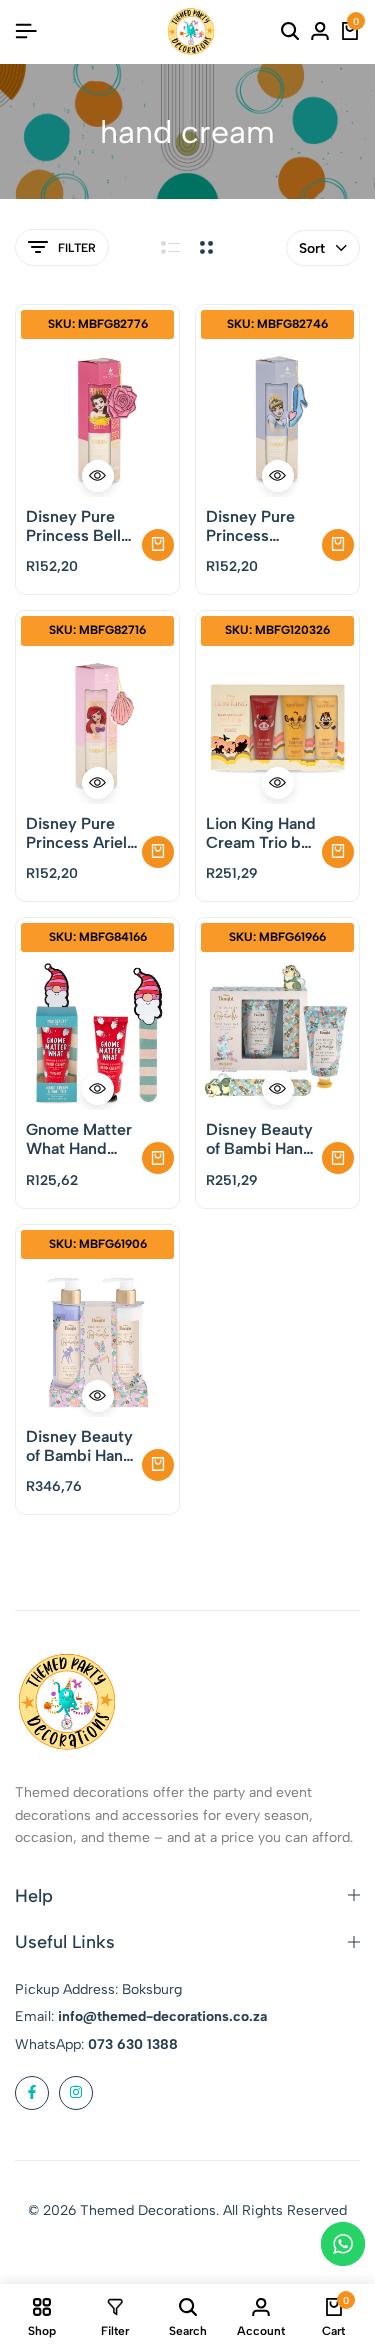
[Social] (32, 2093)
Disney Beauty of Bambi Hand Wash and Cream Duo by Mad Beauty (79, 1446)
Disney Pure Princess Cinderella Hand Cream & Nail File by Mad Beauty (259, 526)
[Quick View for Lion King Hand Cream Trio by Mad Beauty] (278, 783)
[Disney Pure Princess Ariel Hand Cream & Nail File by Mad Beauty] (97, 727)
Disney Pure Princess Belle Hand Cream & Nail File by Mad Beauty (79, 526)
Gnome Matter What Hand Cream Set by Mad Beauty (79, 1139)
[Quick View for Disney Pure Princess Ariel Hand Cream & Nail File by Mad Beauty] (98, 783)
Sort (312, 248)
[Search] (290, 32)
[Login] (320, 32)
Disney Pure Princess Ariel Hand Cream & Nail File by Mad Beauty (79, 833)
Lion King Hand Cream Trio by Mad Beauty (261, 833)
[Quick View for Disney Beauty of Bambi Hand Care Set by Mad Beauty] (278, 1089)
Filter (77, 248)
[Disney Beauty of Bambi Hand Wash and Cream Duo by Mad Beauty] (97, 1340)
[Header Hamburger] (26, 31)
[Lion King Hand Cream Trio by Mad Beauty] (277, 727)
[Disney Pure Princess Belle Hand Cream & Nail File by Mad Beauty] (97, 420)
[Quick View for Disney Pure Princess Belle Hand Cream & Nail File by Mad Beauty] (98, 476)
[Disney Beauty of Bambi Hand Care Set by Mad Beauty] (277, 1033)
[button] (158, 545)
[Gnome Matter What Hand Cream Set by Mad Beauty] (97, 1033)
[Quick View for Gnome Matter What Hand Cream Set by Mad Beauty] (98, 1089)
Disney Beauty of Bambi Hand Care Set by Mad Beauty (259, 1139)
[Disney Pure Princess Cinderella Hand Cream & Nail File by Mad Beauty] (277, 420)
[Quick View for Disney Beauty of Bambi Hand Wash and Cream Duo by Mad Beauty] (98, 1396)
